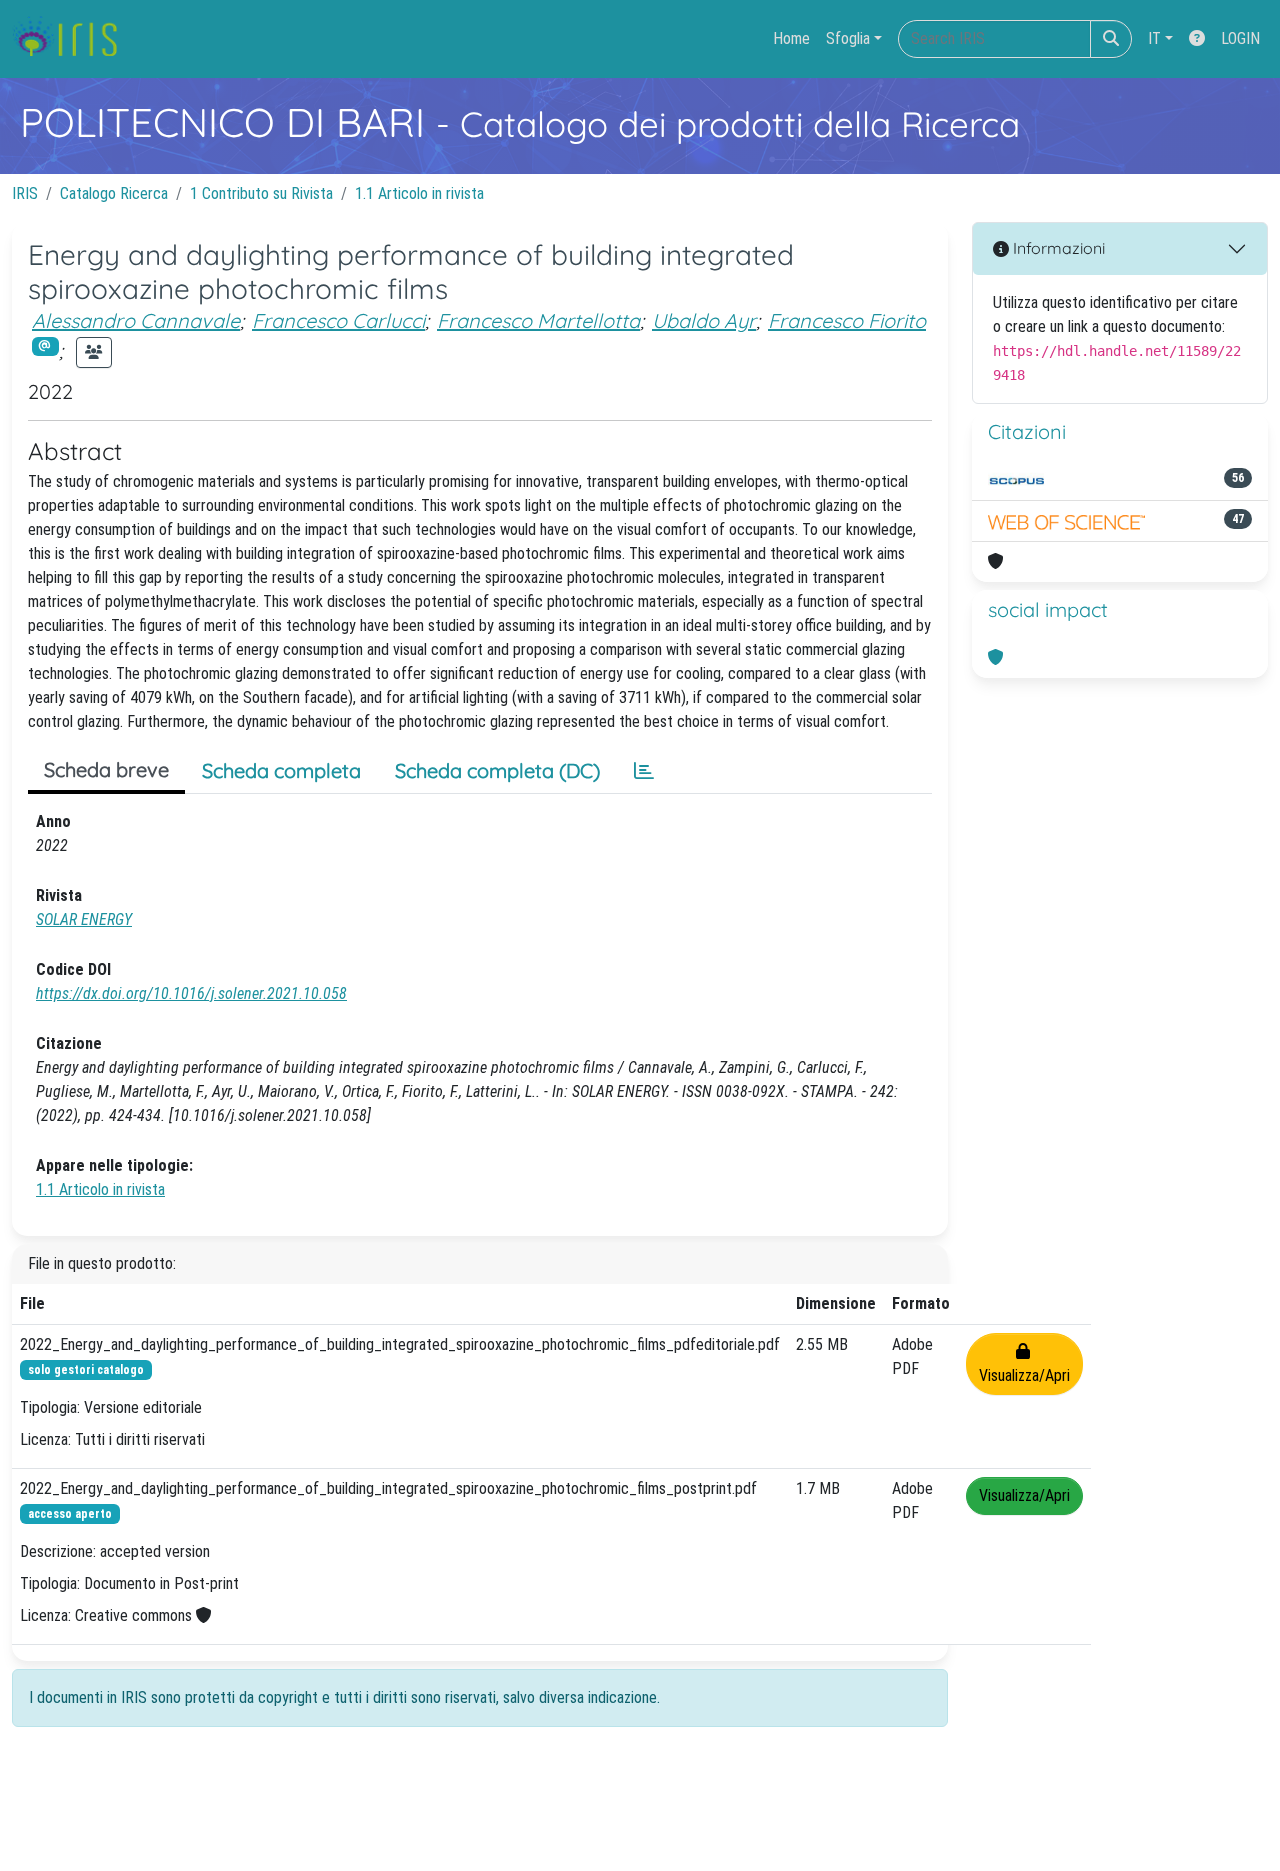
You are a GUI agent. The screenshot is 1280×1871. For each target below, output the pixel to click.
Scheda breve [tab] (106, 769)
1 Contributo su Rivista (261, 193)
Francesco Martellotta (538, 320)
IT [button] (1154, 38)
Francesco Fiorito (847, 320)
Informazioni (1057, 248)
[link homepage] (72, 39)
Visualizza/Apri (1024, 1363)
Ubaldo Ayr (704, 320)
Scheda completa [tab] (281, 770)
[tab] (644, 771)
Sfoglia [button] (848, 38)
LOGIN (1240, 38)
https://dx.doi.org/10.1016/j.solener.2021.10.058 (191, 993)
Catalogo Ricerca (114, 193)
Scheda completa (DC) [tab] (497, 770)
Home (791, 38)
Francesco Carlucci (338, 320)
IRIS (25, 193)
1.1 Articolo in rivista (419, 193)
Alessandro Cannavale (136, 320)
